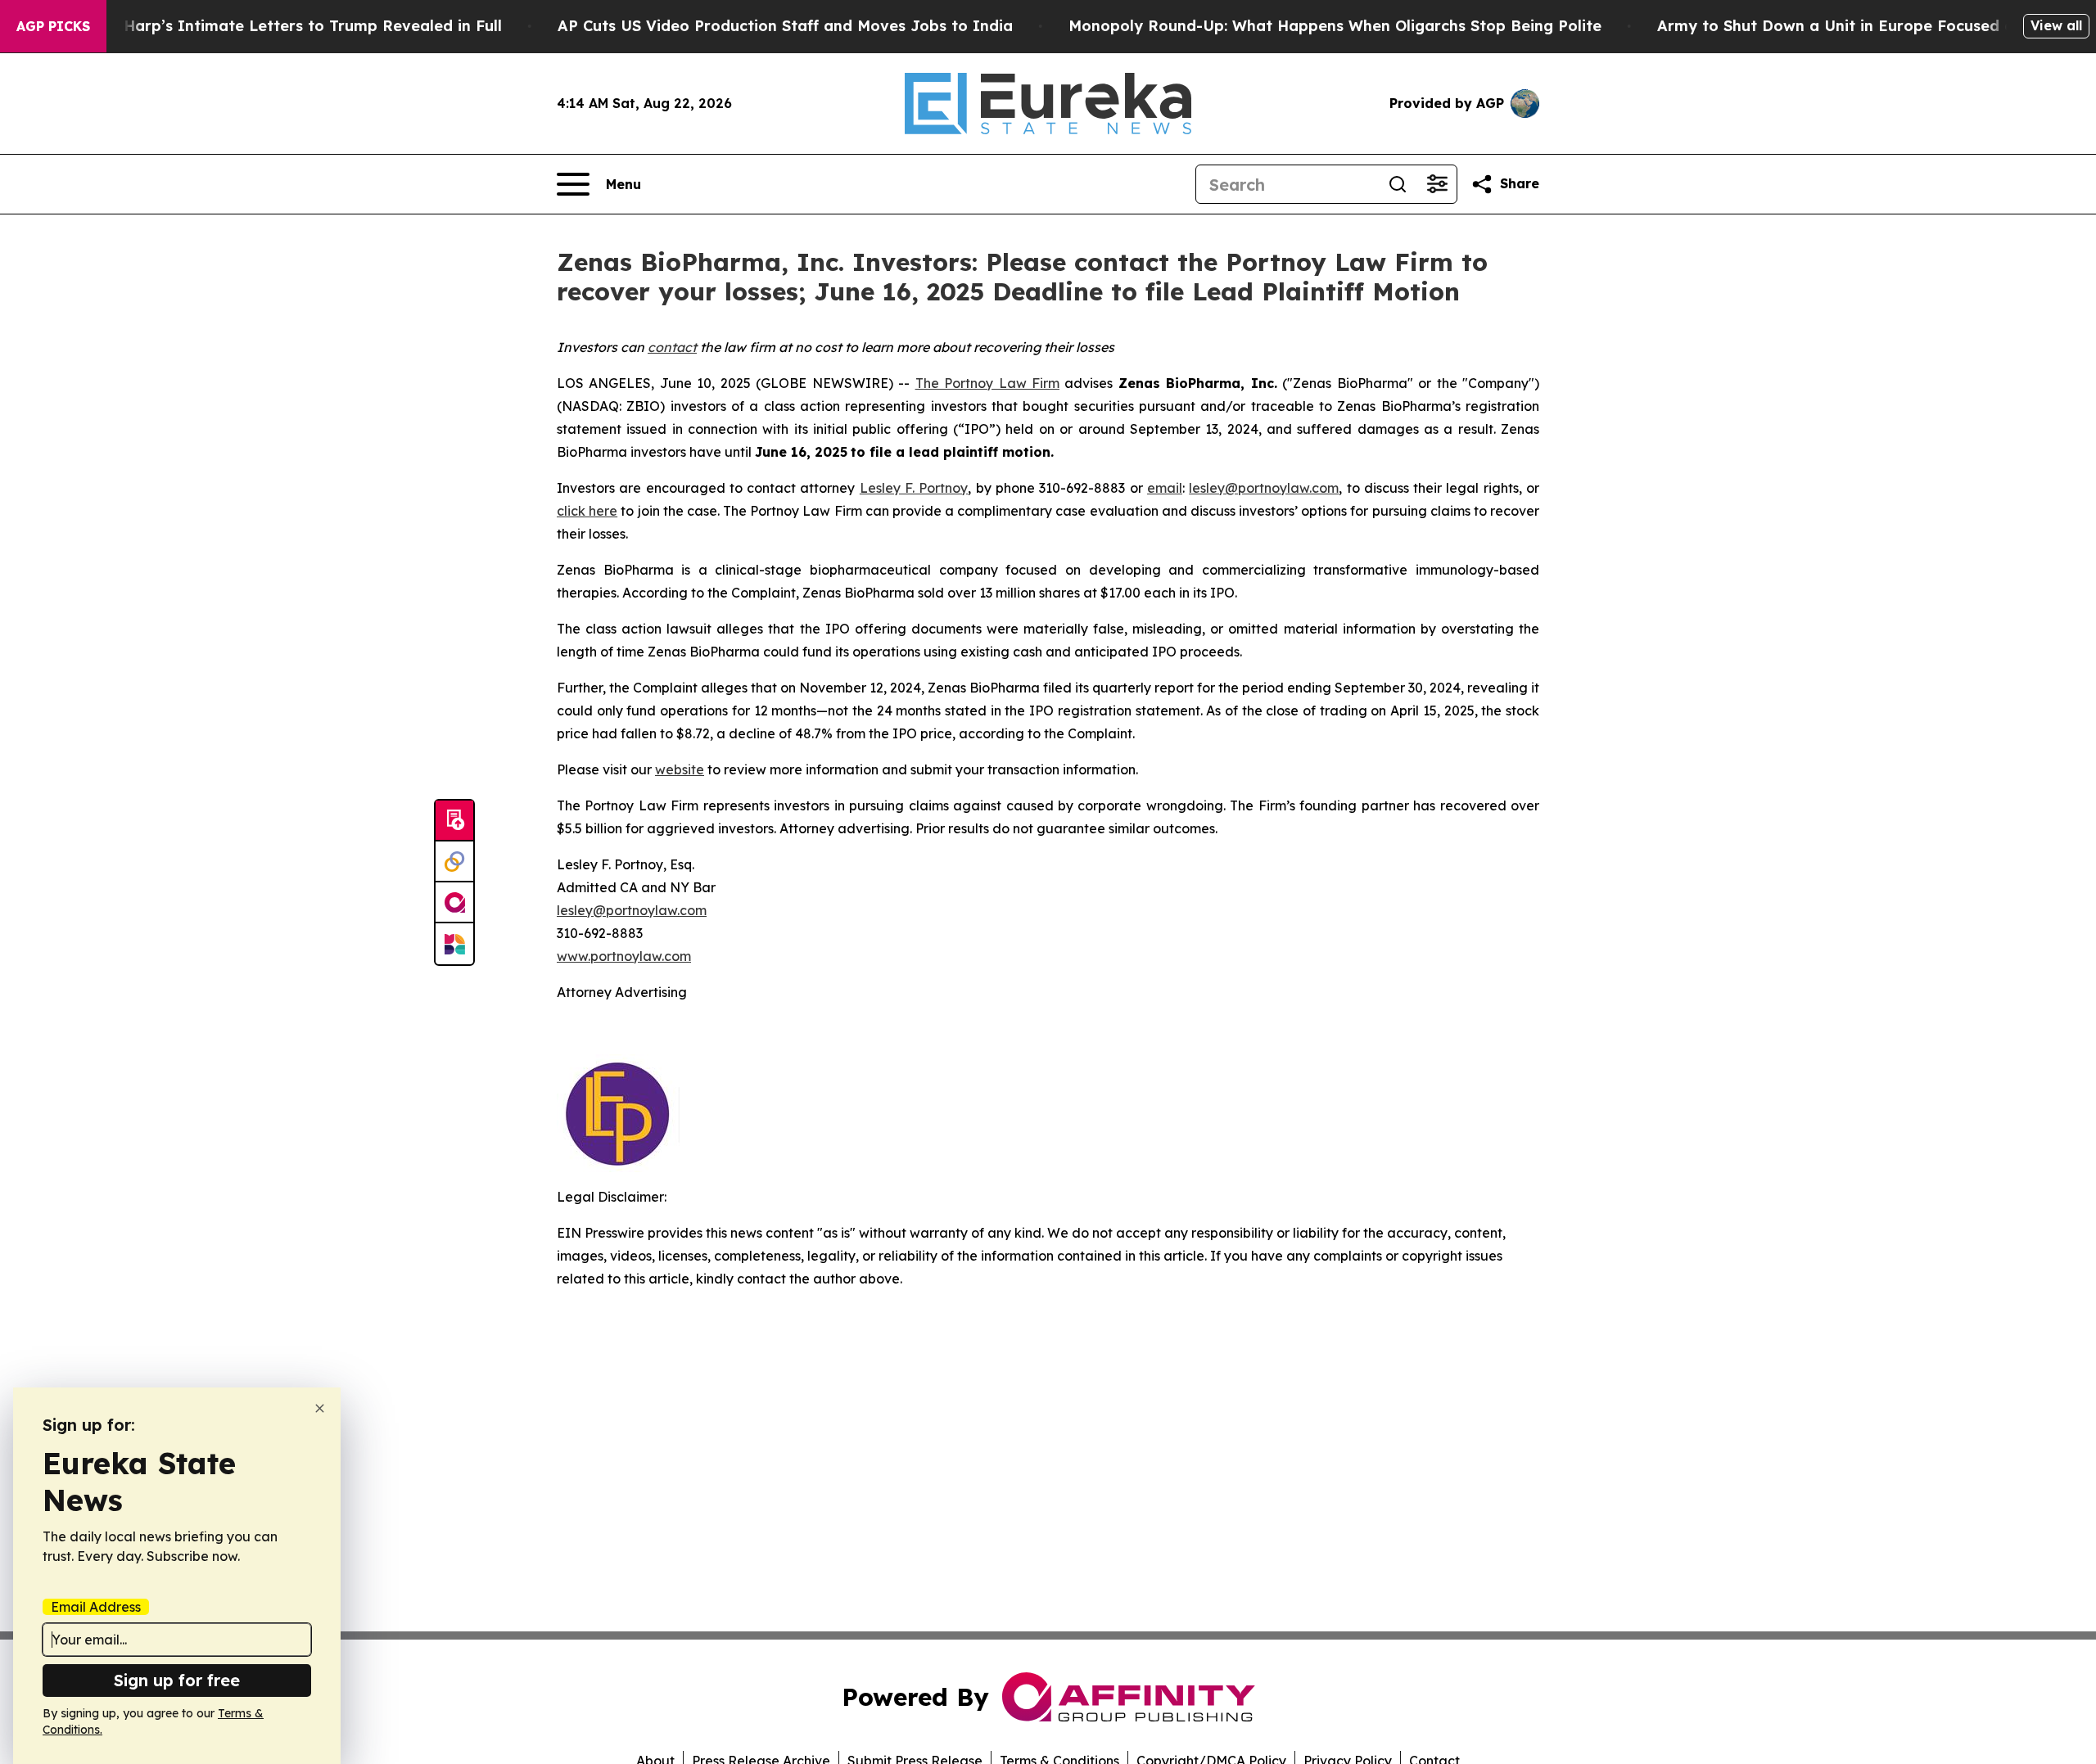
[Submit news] (454, 821)
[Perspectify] (454, 862)
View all (2056, 25)
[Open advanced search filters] (1437, 184)
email (1165, 488)
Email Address (96, 1607)
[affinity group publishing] (454, 903)
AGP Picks (53, 26)
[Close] (320, 1408)
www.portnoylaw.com (624, 956)
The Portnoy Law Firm (987, 383)
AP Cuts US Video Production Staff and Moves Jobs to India (785, 26)
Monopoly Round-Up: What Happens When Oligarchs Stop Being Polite (1335, 26)
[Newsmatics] (454, 944)
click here (587, 511)
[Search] (1398, 184)
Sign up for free (177, 1680)
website (680, 769)
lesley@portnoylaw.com (1264, 488)
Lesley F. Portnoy (914, 488)
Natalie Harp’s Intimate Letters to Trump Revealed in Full (282, 26)
